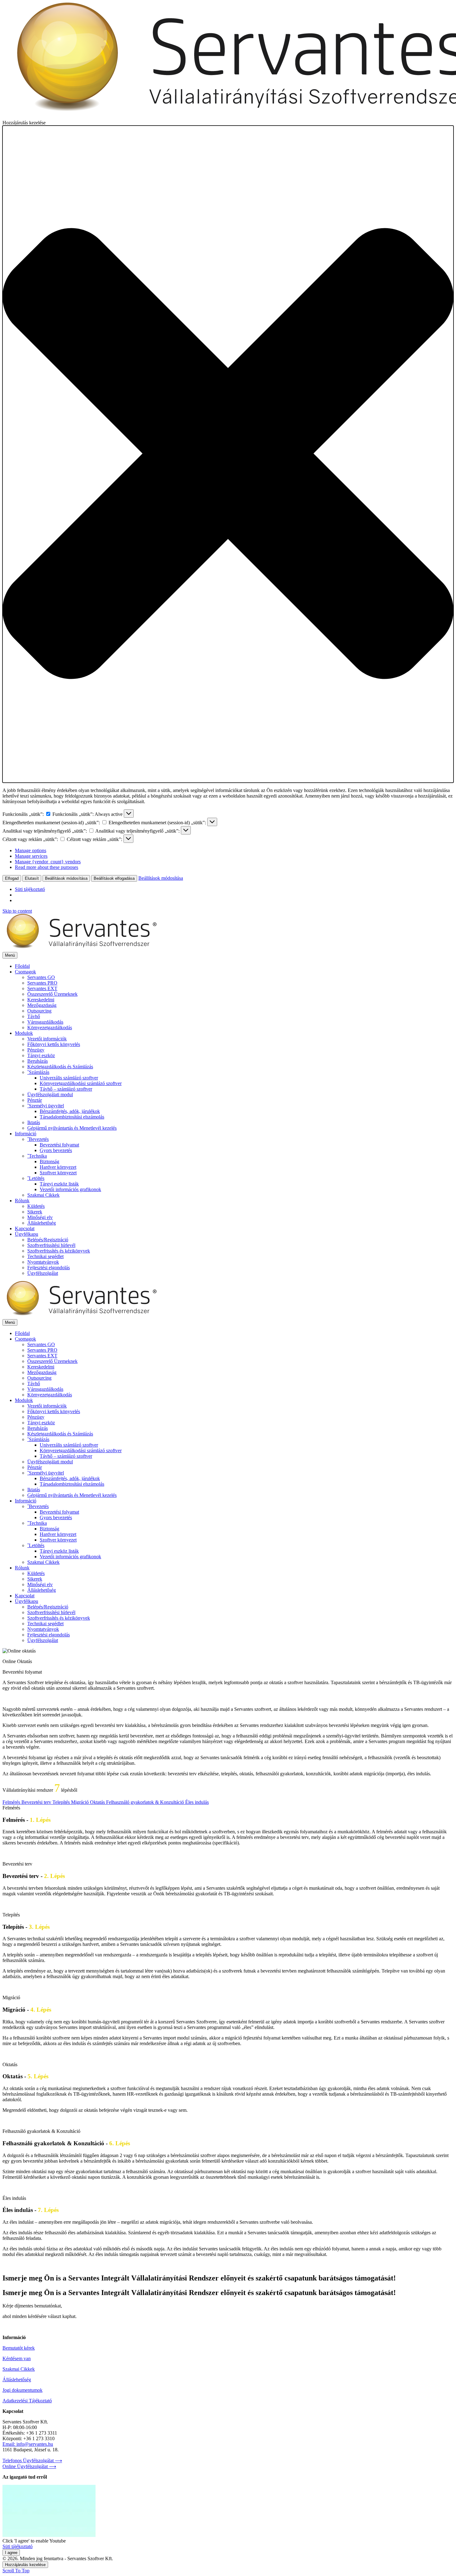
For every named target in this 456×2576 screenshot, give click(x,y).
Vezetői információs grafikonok (70, 1189)
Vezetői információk (47, 1039)
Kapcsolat (25, 1228)
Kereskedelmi (41, 1000)
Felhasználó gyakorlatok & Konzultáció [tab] (146, 1802)
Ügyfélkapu (27, 1234)
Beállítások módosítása (66, 878)
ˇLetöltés (36, 1178)
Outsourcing (39, 1011)
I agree (11, 2553)
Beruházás (38, 1061)
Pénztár (35, 1100)
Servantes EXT (42, 988)
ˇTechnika (37, 1156)
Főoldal (22, 966)
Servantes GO (41, 977)
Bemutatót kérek (19, 2348)
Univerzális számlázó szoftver (69, 1078)
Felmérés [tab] (12, 1802)
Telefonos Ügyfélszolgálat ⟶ (32, 2460)
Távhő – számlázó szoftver (66, 1089)
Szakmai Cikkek (43, 1195)
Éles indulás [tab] (197, 1802)
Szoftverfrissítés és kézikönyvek (59, 1251)
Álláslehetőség (42, 1223)
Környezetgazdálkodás (50, 1028)
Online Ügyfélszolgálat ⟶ (29, 2466)
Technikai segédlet (45, 1256)
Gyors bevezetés (56, 1150)
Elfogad (12, 878)
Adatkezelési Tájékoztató (27, 2401)
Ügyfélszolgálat (43, 1273)
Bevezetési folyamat (59, 1145)
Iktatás (34, 1122)
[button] (228, 454)
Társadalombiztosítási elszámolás (72, 1117)
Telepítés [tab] (62, 1802)
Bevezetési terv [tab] (37, 1802)
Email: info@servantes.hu (28, 2444)
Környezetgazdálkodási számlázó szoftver (81, 1083)
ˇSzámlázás (38, 1072)
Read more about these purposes (47, 867)
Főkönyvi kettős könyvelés (54, 1044)
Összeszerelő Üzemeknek (52, 994)
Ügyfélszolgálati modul (50, 1094)
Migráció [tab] (80, 1802)
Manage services (31, 856)
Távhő (34, 1016)
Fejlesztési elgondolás (49, 1268)
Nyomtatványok (43, 1262)
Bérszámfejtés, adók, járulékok (70, 1111)
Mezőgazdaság (42, 1005)
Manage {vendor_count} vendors (48, 862)
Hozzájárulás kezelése (25, 2565)
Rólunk (22, 1201)
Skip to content (17, 911)
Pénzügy (36, 1050)
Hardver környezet (58, 1167)
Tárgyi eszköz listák (59, 1184)
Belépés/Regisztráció (48, 1240)
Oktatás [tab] (98, 1802)
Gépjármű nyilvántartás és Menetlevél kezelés (72, 1128)
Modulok (24, 1033)
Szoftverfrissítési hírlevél (51, 1245)
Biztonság (49, 1161)
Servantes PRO (42, 983)
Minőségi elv (40, 1217)
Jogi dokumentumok (22, 2390)
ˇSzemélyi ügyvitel (46, 1106)
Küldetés (36, 1206)
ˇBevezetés (38, 1139)
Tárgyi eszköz (41, 1055)
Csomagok (25, 972)
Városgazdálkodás (45, 1022)
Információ (26, 1134)
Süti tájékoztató (30, 889)
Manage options (31, 850)
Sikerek (35, 1212)
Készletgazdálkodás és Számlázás (60, 1067)
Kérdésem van (17, 2358)
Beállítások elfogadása (114, 878)
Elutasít (32, 878)
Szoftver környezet (58, 1173)
